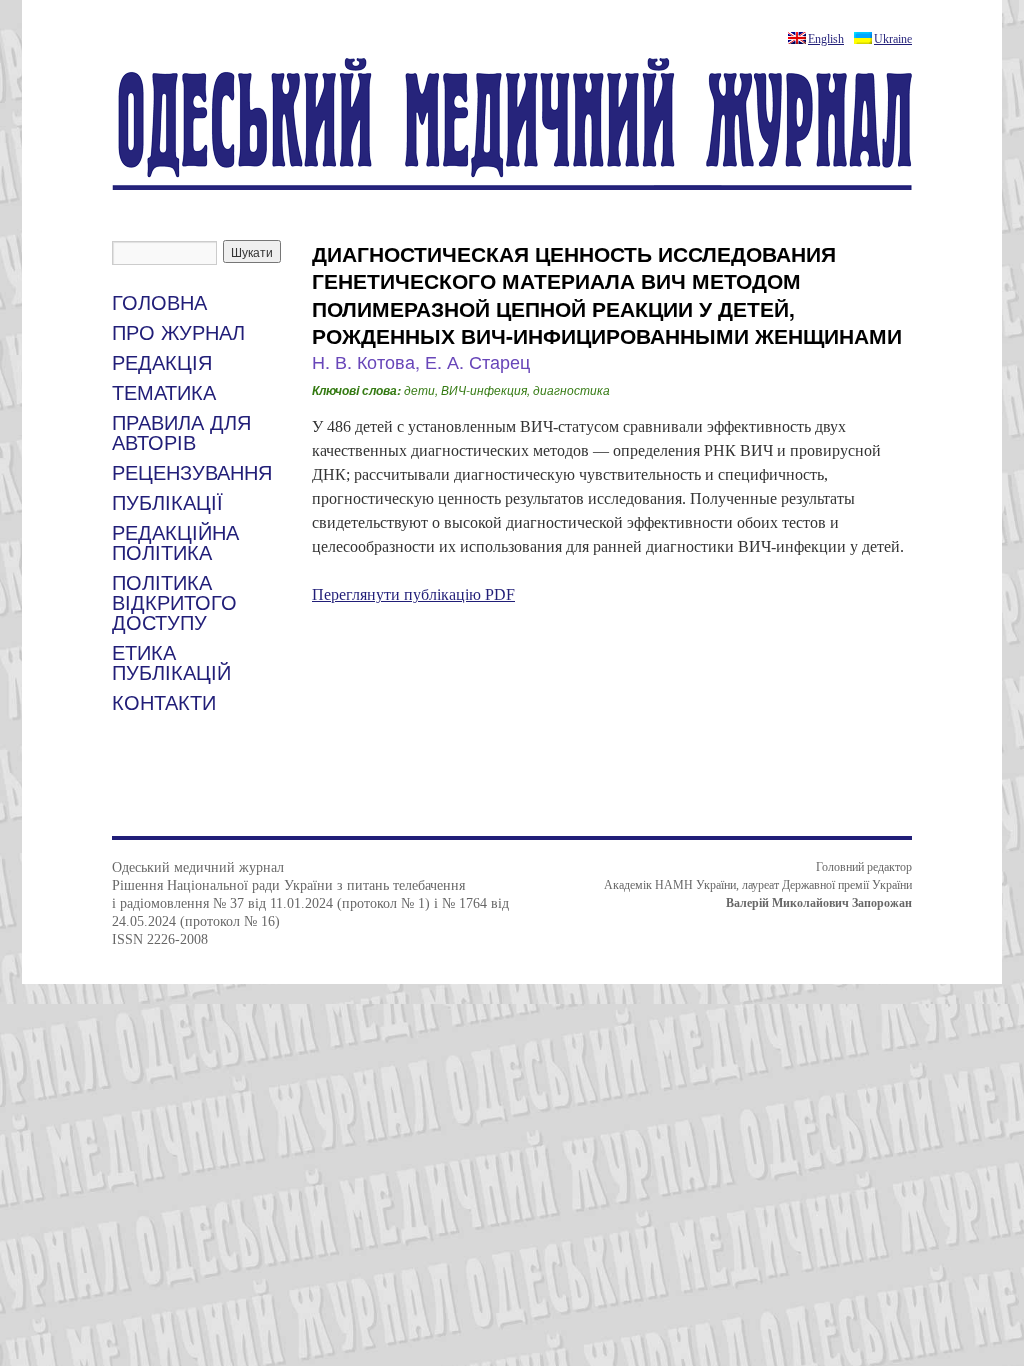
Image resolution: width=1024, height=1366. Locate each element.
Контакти (164, 703)
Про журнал (178, 333)
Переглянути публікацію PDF (413, 594)
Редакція (162, 363)
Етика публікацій (171, 663)
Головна (159, 303)
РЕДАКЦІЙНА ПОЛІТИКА (175, 543)
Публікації (167, 503)
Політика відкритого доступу (174, 603)
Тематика (164, 393)
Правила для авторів (181, 433)
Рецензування (192, 473)
